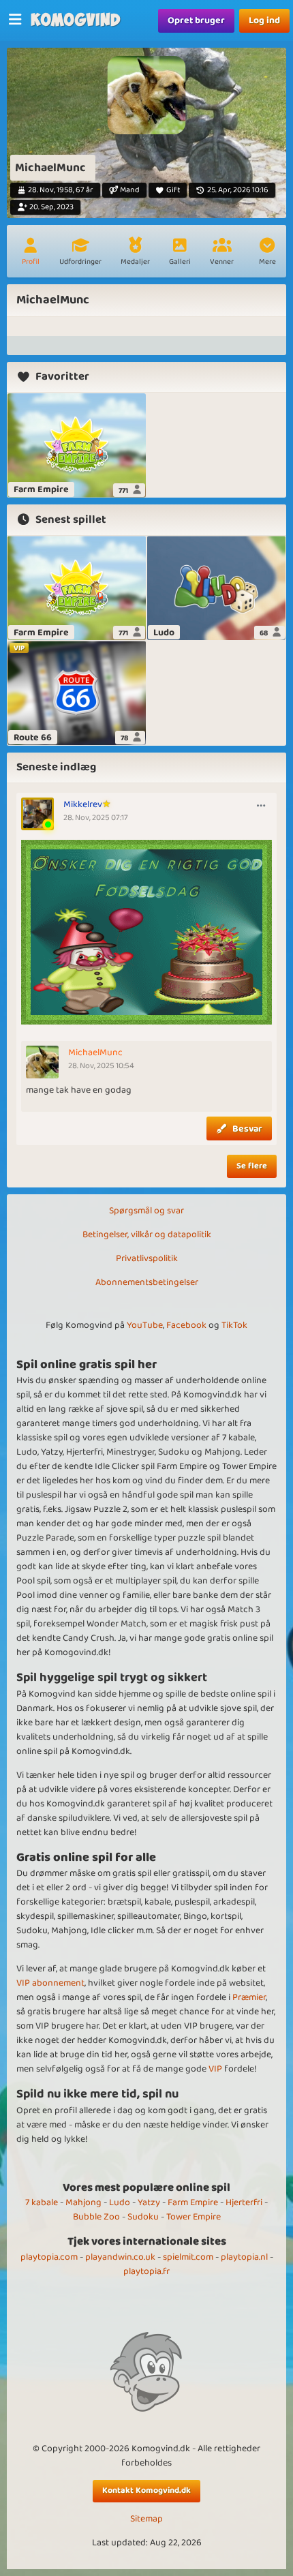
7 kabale (42, 2202)
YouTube (145, 1325)
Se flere (252, 1166)
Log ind (264, 20)
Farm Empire (193, 2202)
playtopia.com (49, 2257)
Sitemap (146, 2519)
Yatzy (149, 2202)
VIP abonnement (50, 1983)
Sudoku (143, 2217)
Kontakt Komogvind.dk (146, 2490)
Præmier (249, 1997)
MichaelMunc (95, 1052)
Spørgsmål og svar (146, 1211)
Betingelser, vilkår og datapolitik (147, 1234)
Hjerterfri (244, 2202)
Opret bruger (196, 20)
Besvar (247, 1129)
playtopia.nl (244, 2257)
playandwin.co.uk (120, 2257)
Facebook (186, 1325)
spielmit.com (188, 2257)
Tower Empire (194, 2217)
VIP (215, 2069)
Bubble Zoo (96, 2217)
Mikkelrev (83, 804)
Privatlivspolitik (147, 1258)
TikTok (234, 1325)
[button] (267, 253)
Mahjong (83, 2202)
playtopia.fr (146, 2271)
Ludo (120, 2202)
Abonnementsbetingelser (147, 1282)
